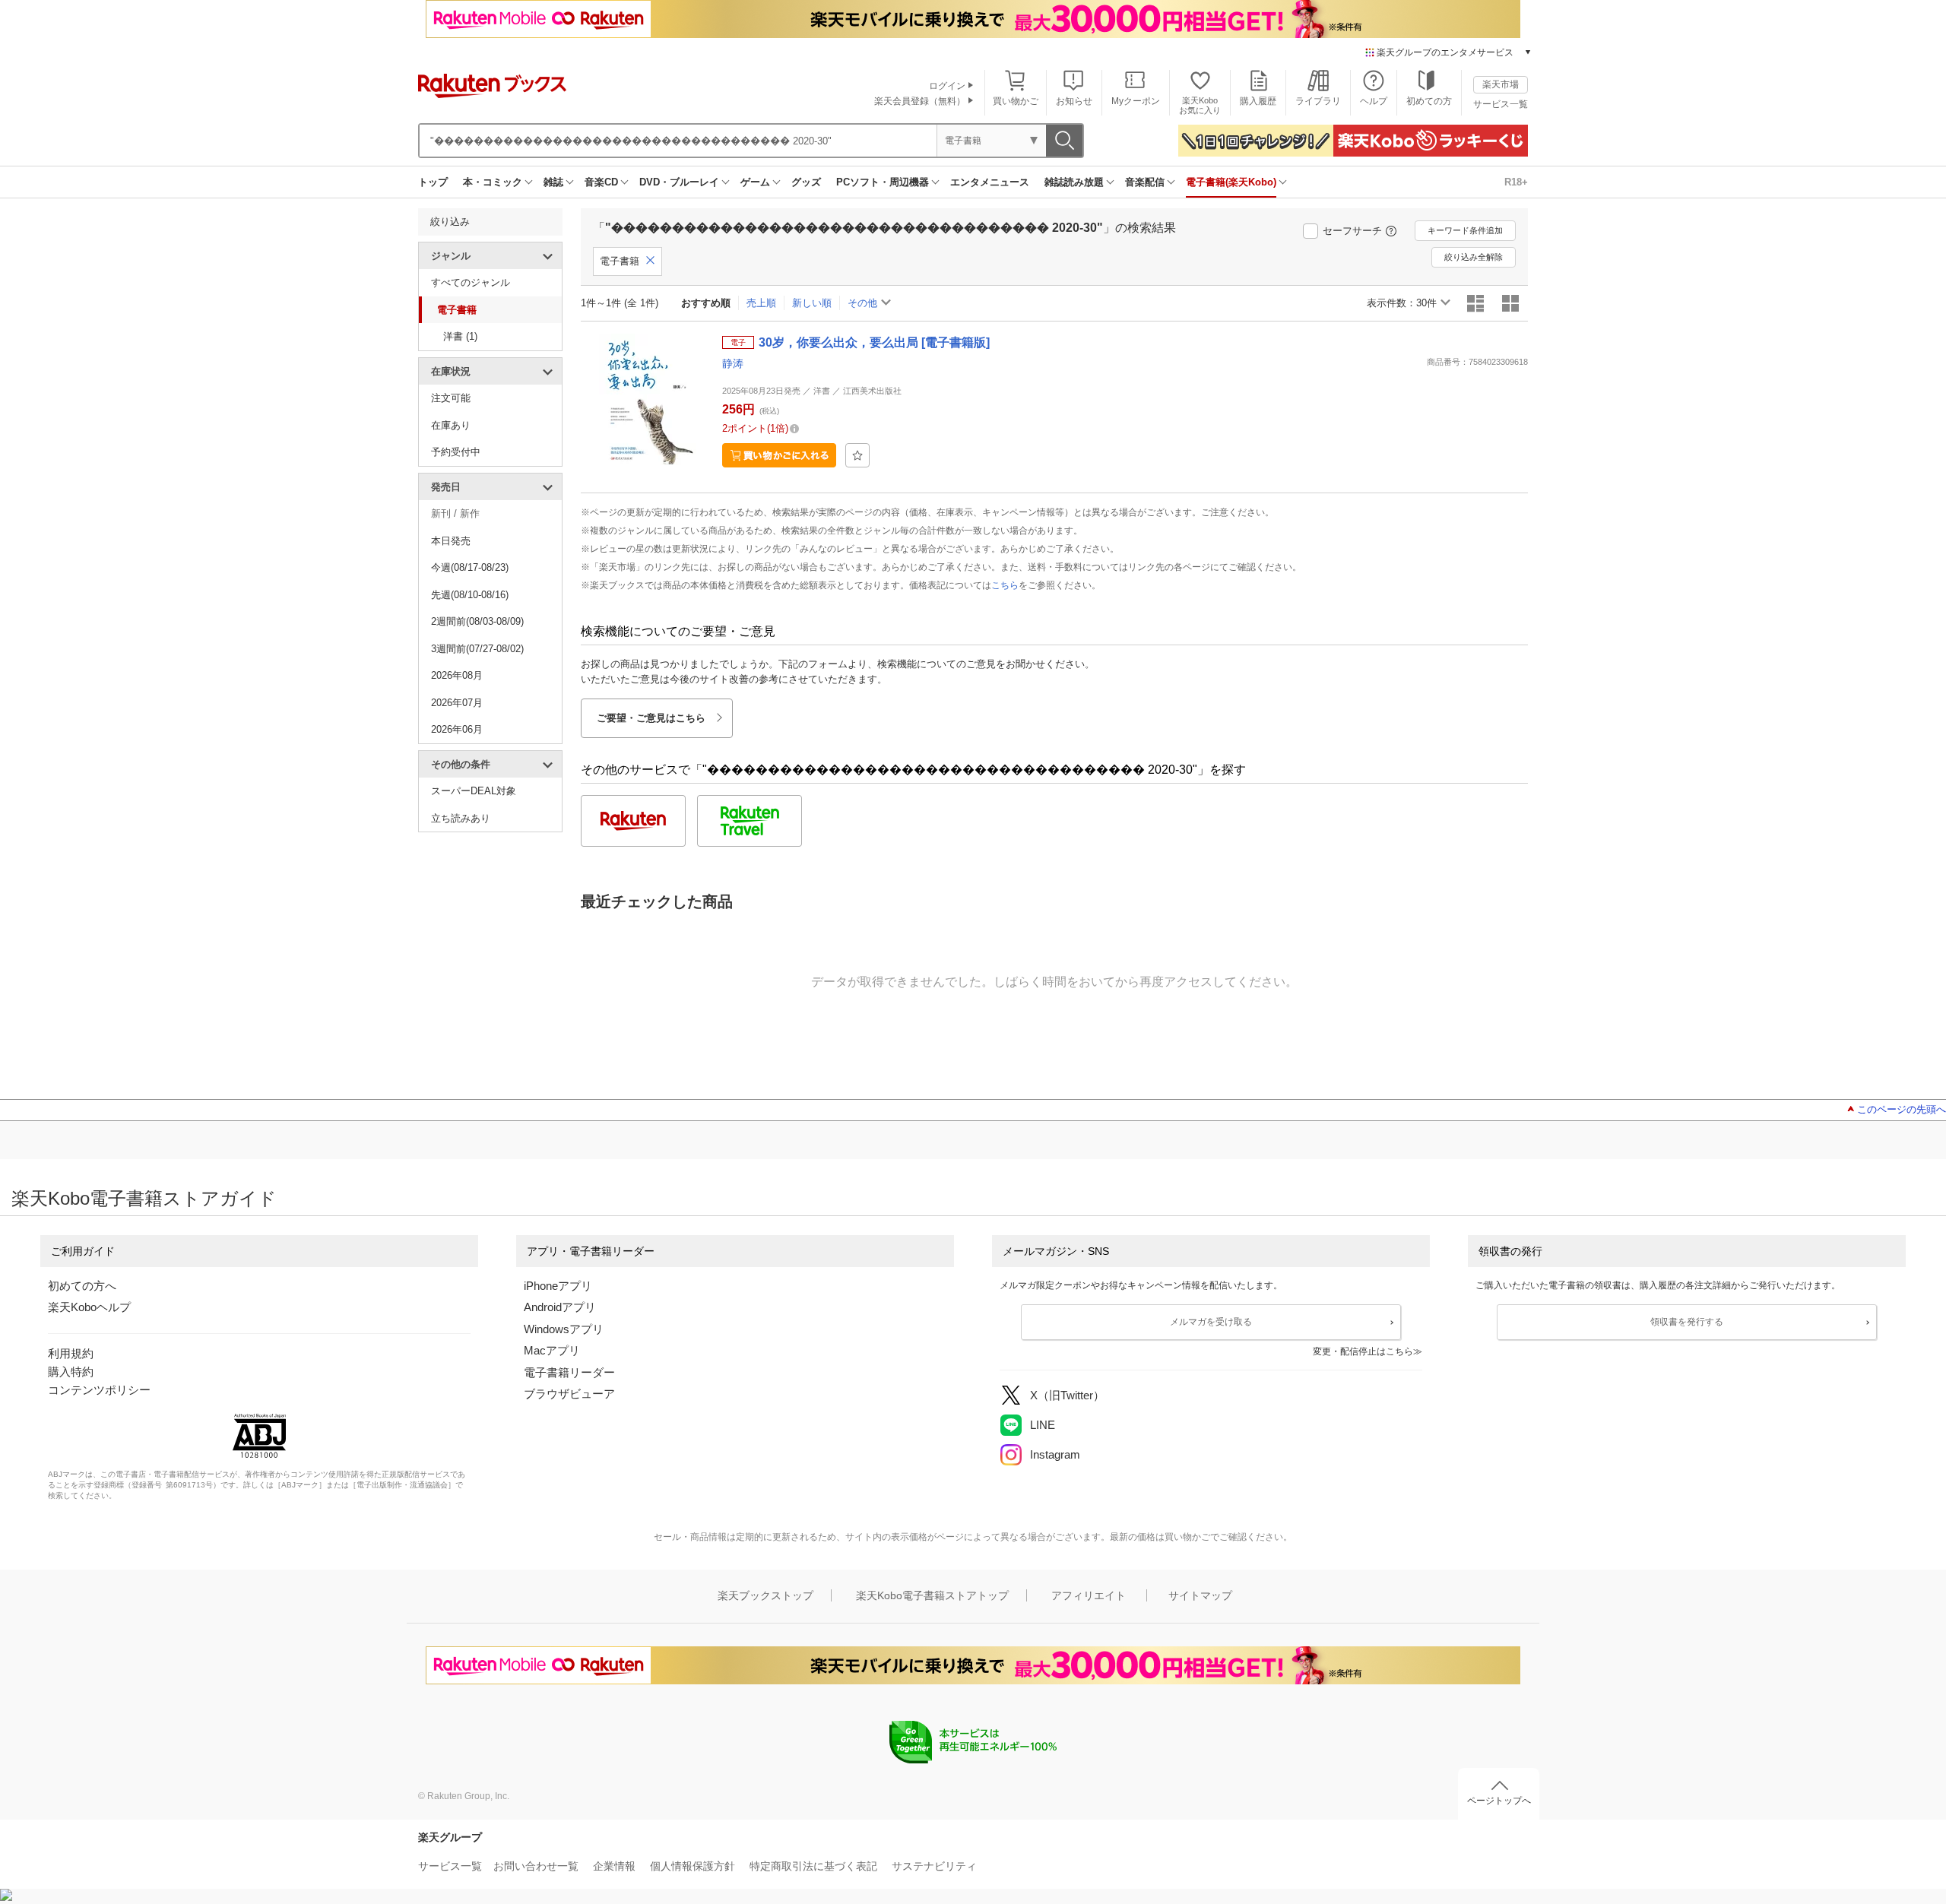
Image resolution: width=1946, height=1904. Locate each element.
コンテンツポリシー (99, 1390)
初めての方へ (82, 1286)
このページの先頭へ (1902, 1109)
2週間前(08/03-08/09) (477, 621)
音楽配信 (1145, 182)
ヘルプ (1374, 101)
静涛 (733, 363)
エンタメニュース (990, 182)
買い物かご (1016, 101)
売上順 (761, 303)
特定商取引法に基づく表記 (813, 1866)
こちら (1005, 585)
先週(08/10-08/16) (470, 595)
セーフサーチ (1352, 231)
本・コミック (493, 182)
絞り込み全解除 (1474, 257)
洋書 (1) (460, 336)
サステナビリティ (934, 1866)
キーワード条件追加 (1465, 230)
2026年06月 (457, 729)
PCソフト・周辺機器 (883, 182)
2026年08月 (457, 675)
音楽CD (601, 182)
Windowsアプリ (564, 1329)
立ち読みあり (461, 818)
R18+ (1516, 182)
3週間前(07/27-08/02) (477, 649)
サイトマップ (1200, 1595)
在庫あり (451, 425)
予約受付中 (456, 452)
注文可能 (451, 398)
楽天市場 (1501, 84)
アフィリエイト (1089, 1595)
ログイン (947, 86)
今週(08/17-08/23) (470, 567)
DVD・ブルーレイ (679, 182)
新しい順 (812, 303)
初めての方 (1429, 101)
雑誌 (553, 182)
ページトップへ (1499, 1801)
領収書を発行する (1687, 1322)
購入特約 (71, 1372)
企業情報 (614, 1866)
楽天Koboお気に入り (1200, 105)
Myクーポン (1136, 101)
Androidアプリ (560, 1307)
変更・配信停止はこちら (1363, 1351)
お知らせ (1074, 101)
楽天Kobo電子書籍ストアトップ (932, 1595)
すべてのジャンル (471, 282)
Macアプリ (552, 1350)
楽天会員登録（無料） (920, 101)
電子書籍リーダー (569, 1372)
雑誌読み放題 (1074, 182)
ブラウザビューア (569, 1394)
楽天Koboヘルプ (89, 1307)
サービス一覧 (1501, 104)
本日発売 (451, 541)
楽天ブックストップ (765, 1595)
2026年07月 (457, 703)
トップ (433, 182)
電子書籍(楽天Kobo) (1231, 182)
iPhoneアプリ (558, 1286)
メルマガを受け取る (1211, 1322)
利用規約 (71, 1353)
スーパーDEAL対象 (474, 791)
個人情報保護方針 (693, 1866)
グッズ (806, 182)
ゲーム (755, 182)
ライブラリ (1318, 101)
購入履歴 (1258, 101)
